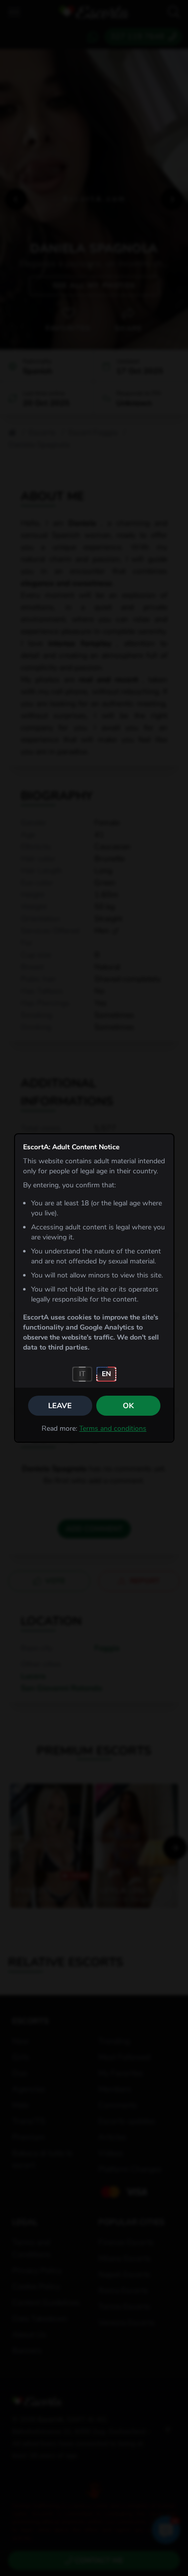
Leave (60, 1406)
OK (128, 1406)
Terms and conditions (113, 1428)
